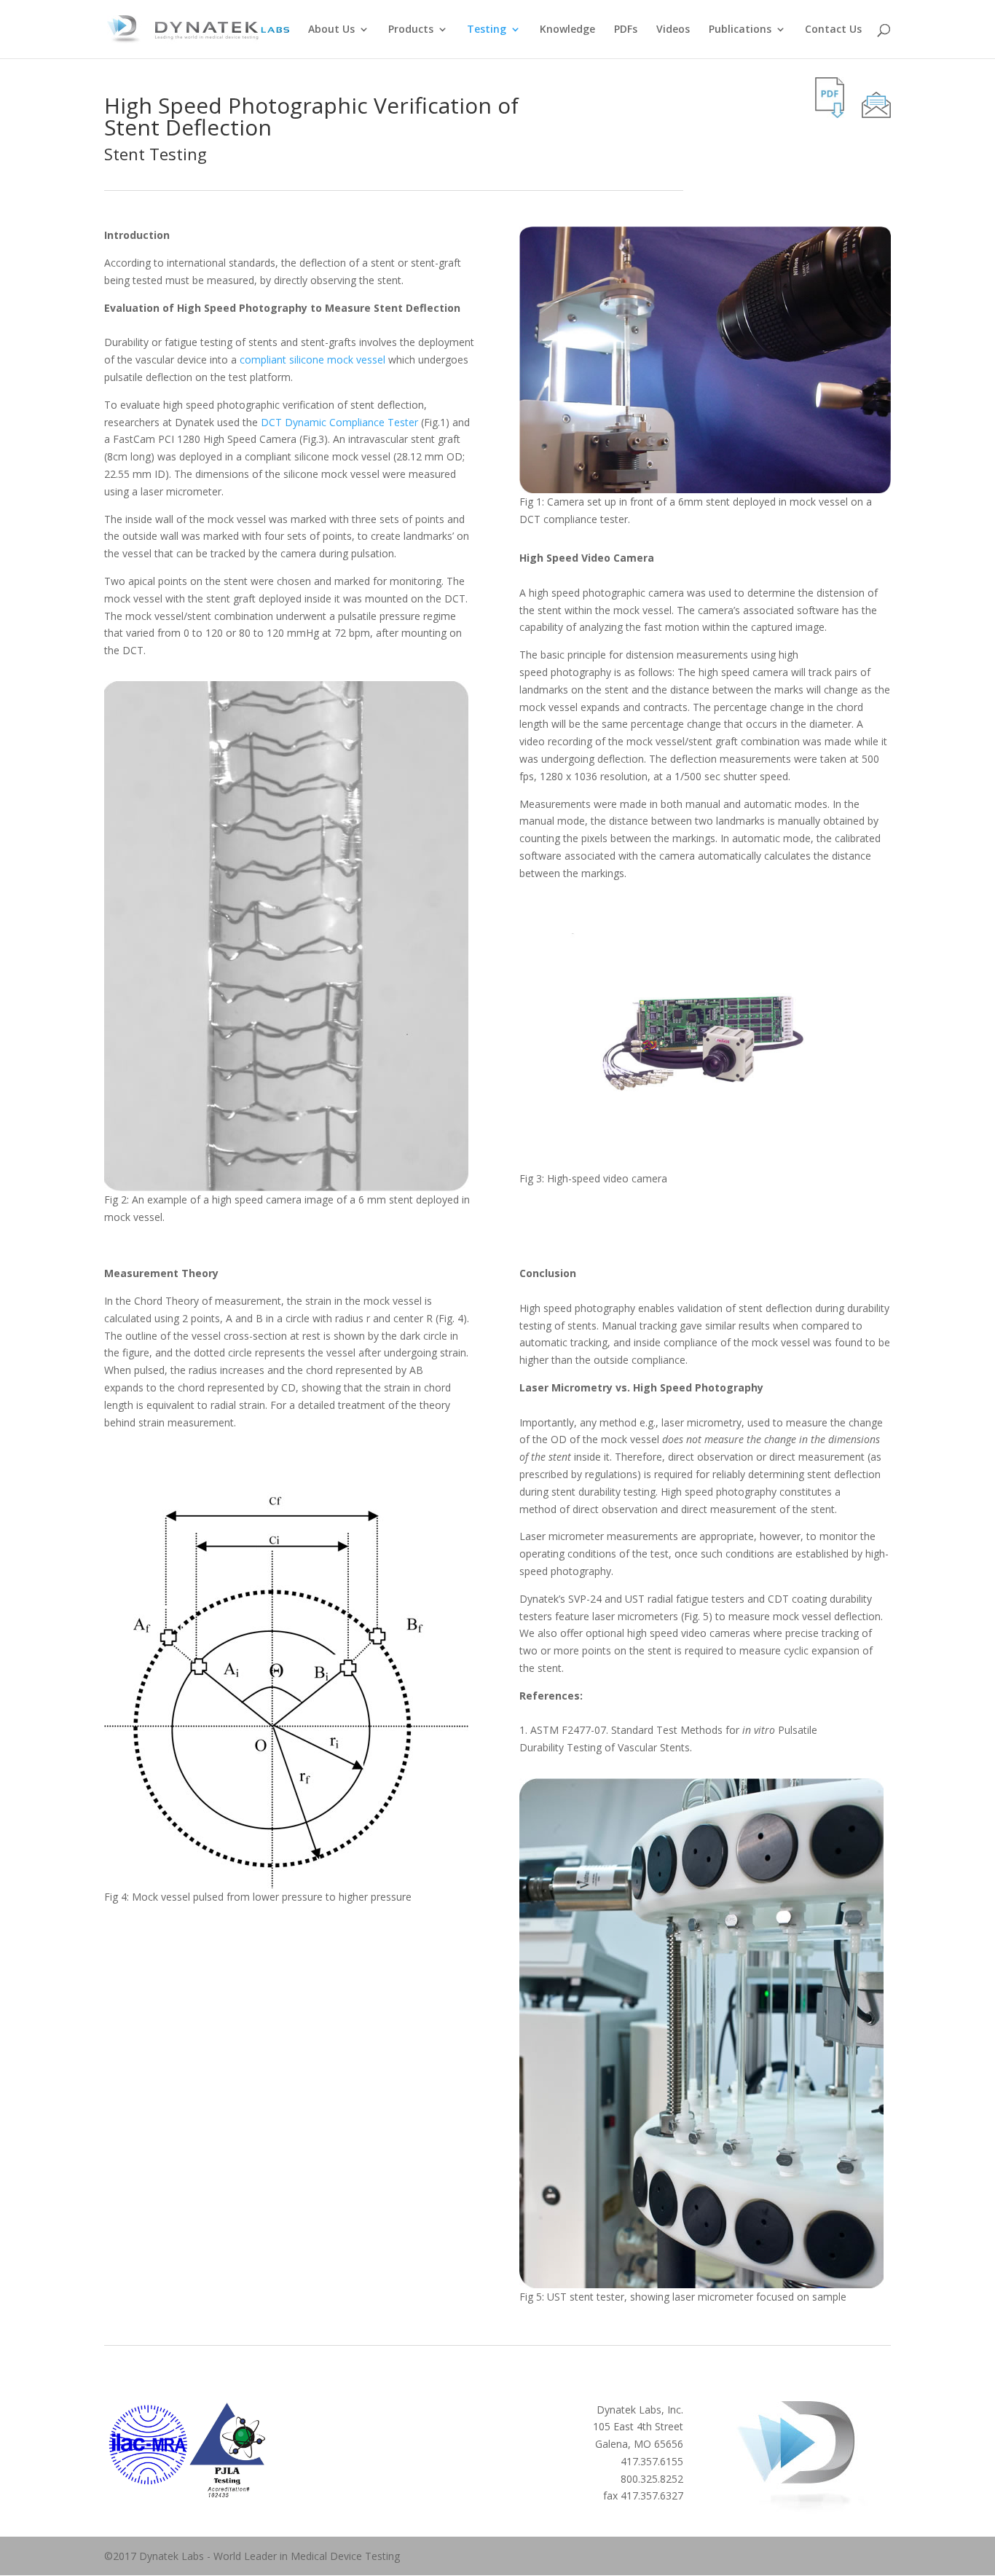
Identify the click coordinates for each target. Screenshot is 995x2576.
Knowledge (567, 30)
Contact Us (833, 30)
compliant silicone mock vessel (312, 360)
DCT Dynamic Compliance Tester (339, 422)
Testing (487, 30)
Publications (740, 30)
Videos (673, 30)
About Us (331, 30)
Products (411, 30)
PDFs (626, 30)
